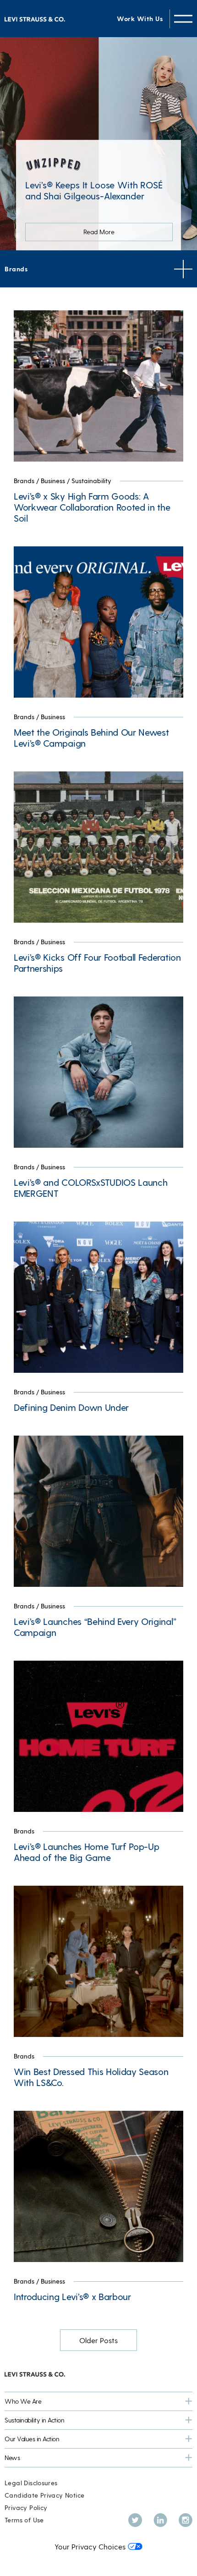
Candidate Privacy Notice (44, 2495)
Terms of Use (24, 2520)
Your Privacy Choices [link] (90, 2546)
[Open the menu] (183, 19)
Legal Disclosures (31, 2483)
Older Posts (98, 2340)
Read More (99, 232)
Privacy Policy (26, 2507)
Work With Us (140, 19)
